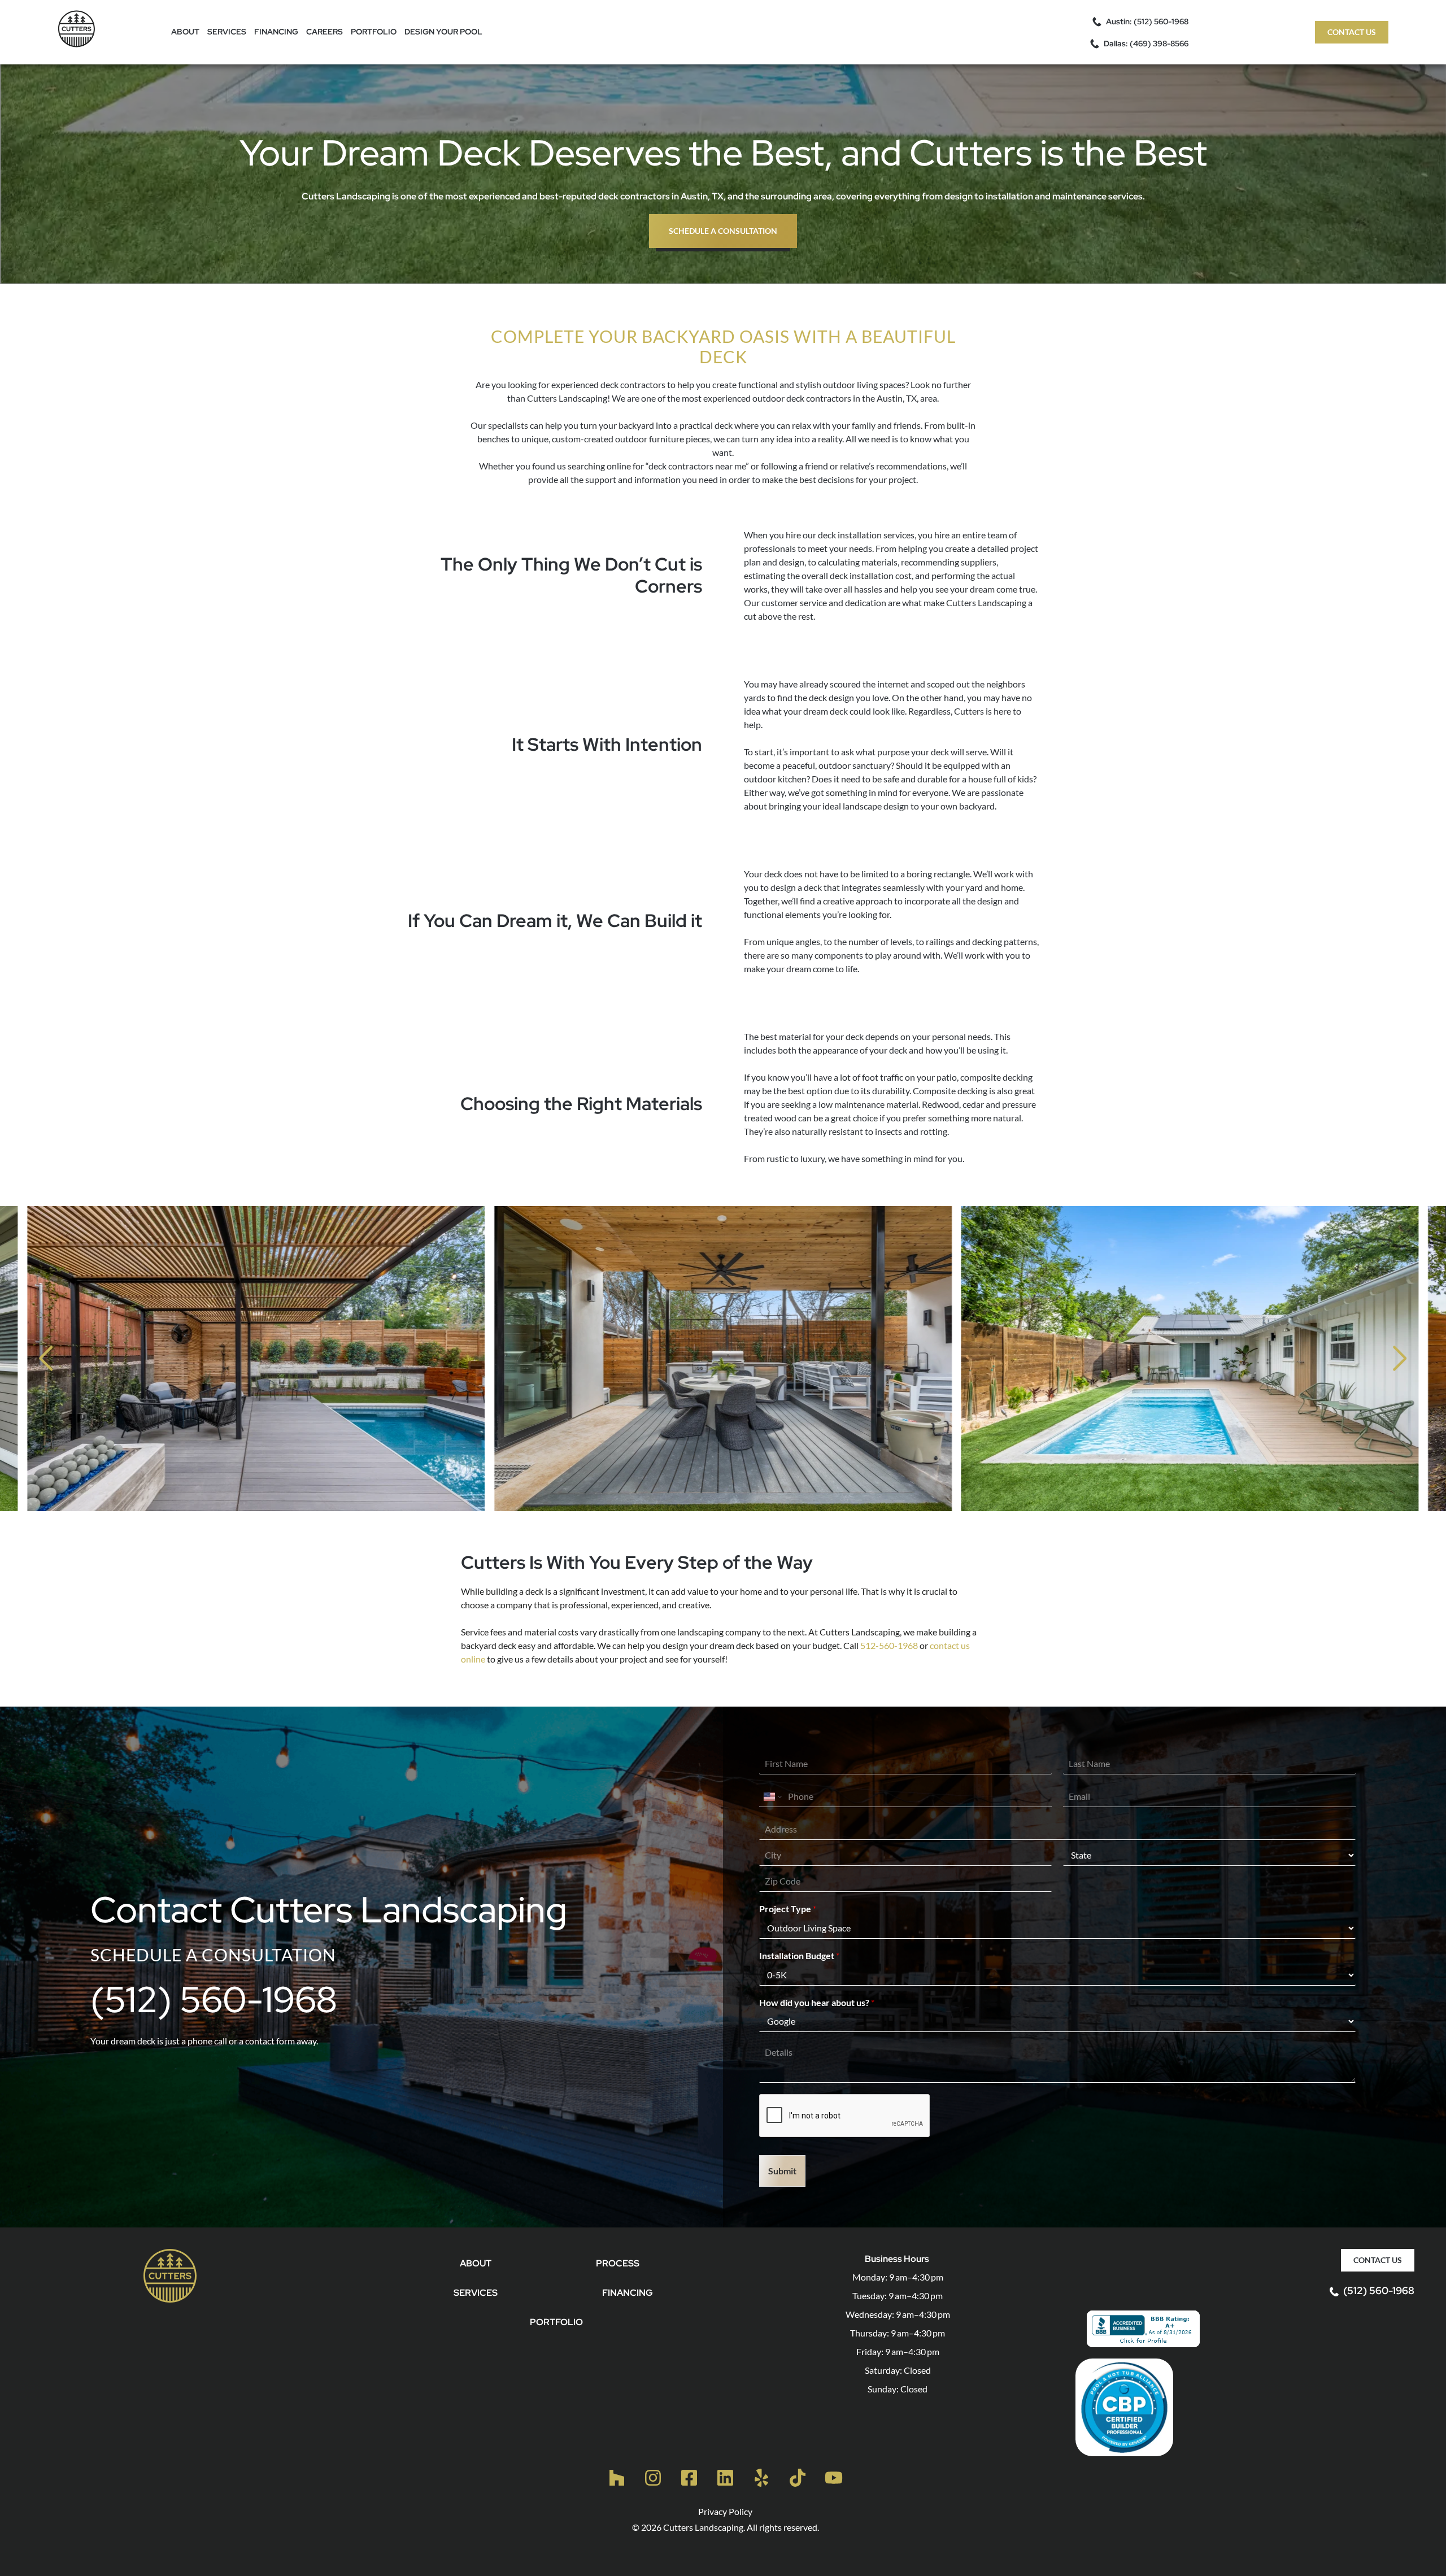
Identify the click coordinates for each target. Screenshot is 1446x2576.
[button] (46, 1359)
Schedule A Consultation (723, 231)
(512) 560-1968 (214, 2000)
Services (227, 32)
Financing (276, 32)
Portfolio (374, 32)
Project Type (788, 1909)
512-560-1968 (889, 1645)
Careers (325, 32)
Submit (782, 2171)
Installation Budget (799, 1955)
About (185, 32)
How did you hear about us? (817, 2002)
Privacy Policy (725, 2511)
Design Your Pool (443, 32)
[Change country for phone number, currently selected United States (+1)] (772, 1796)
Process (618, 2263)
